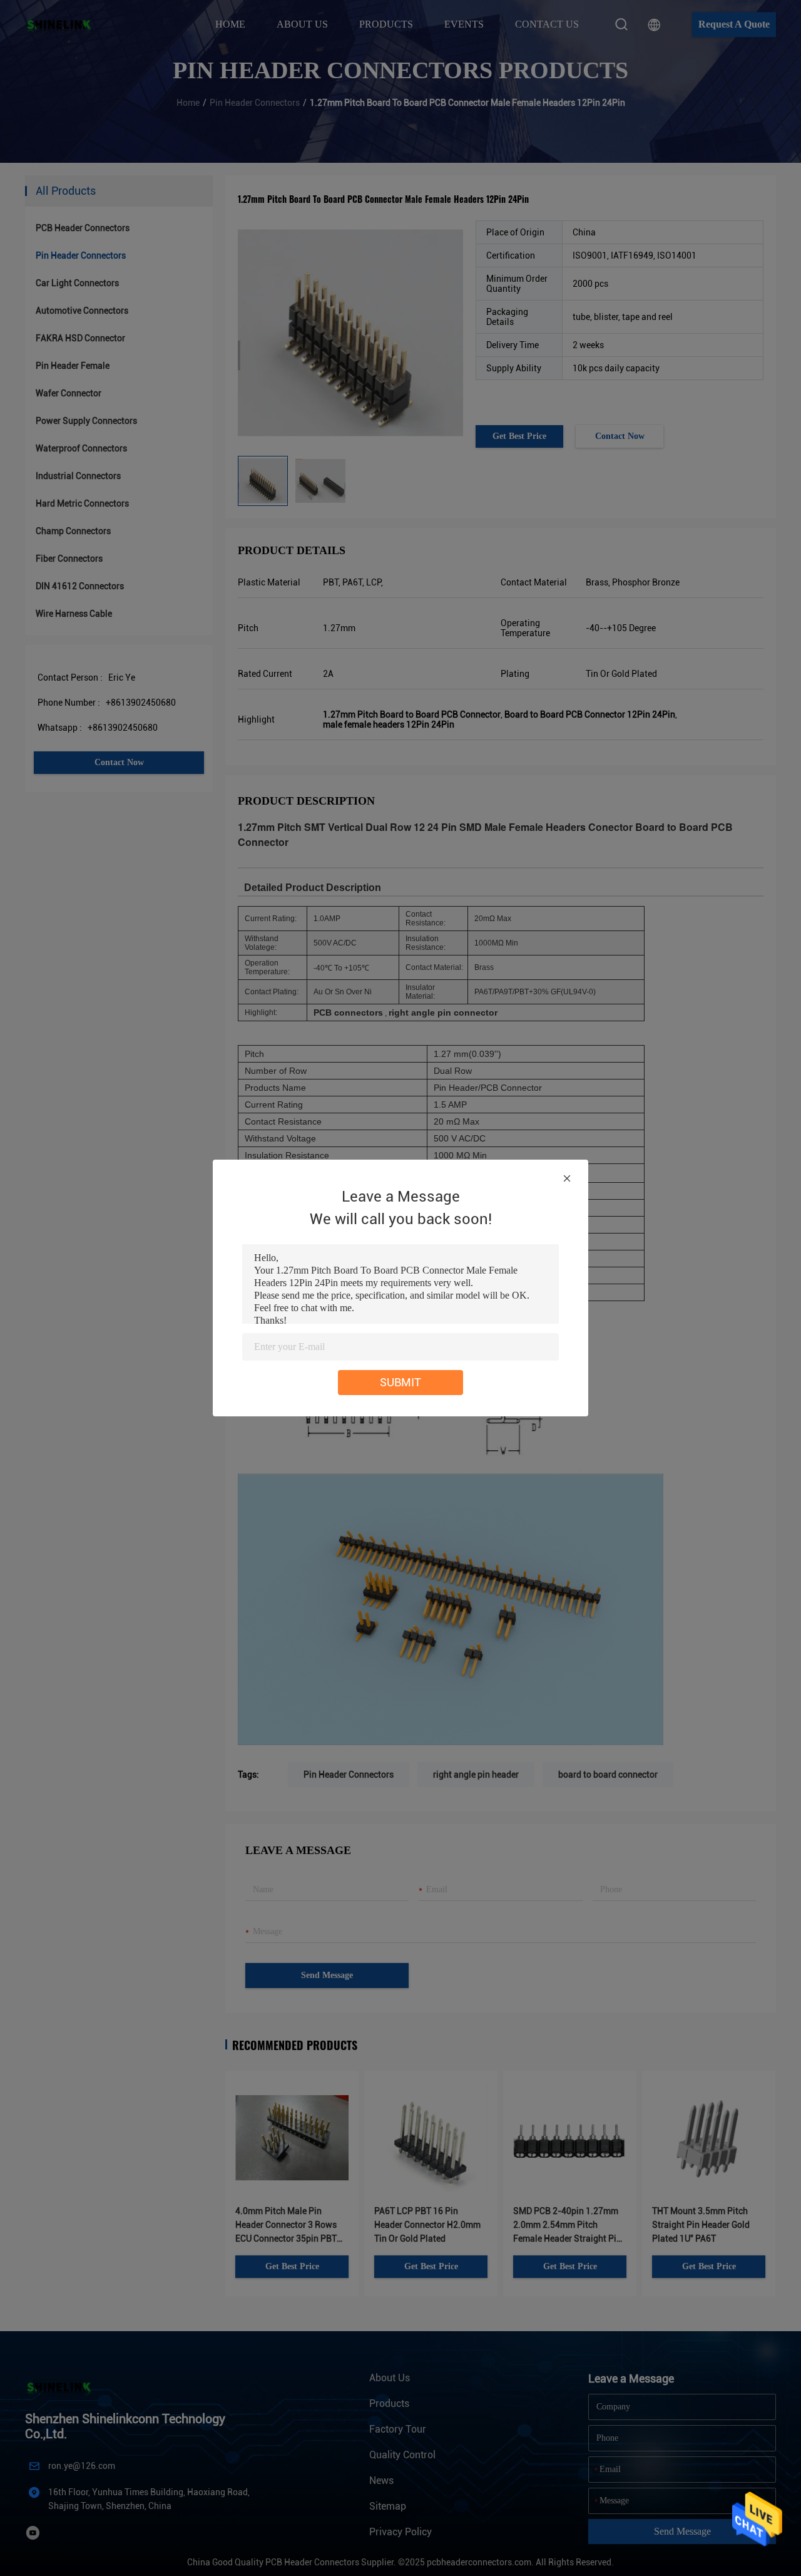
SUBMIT (400, 1382)
